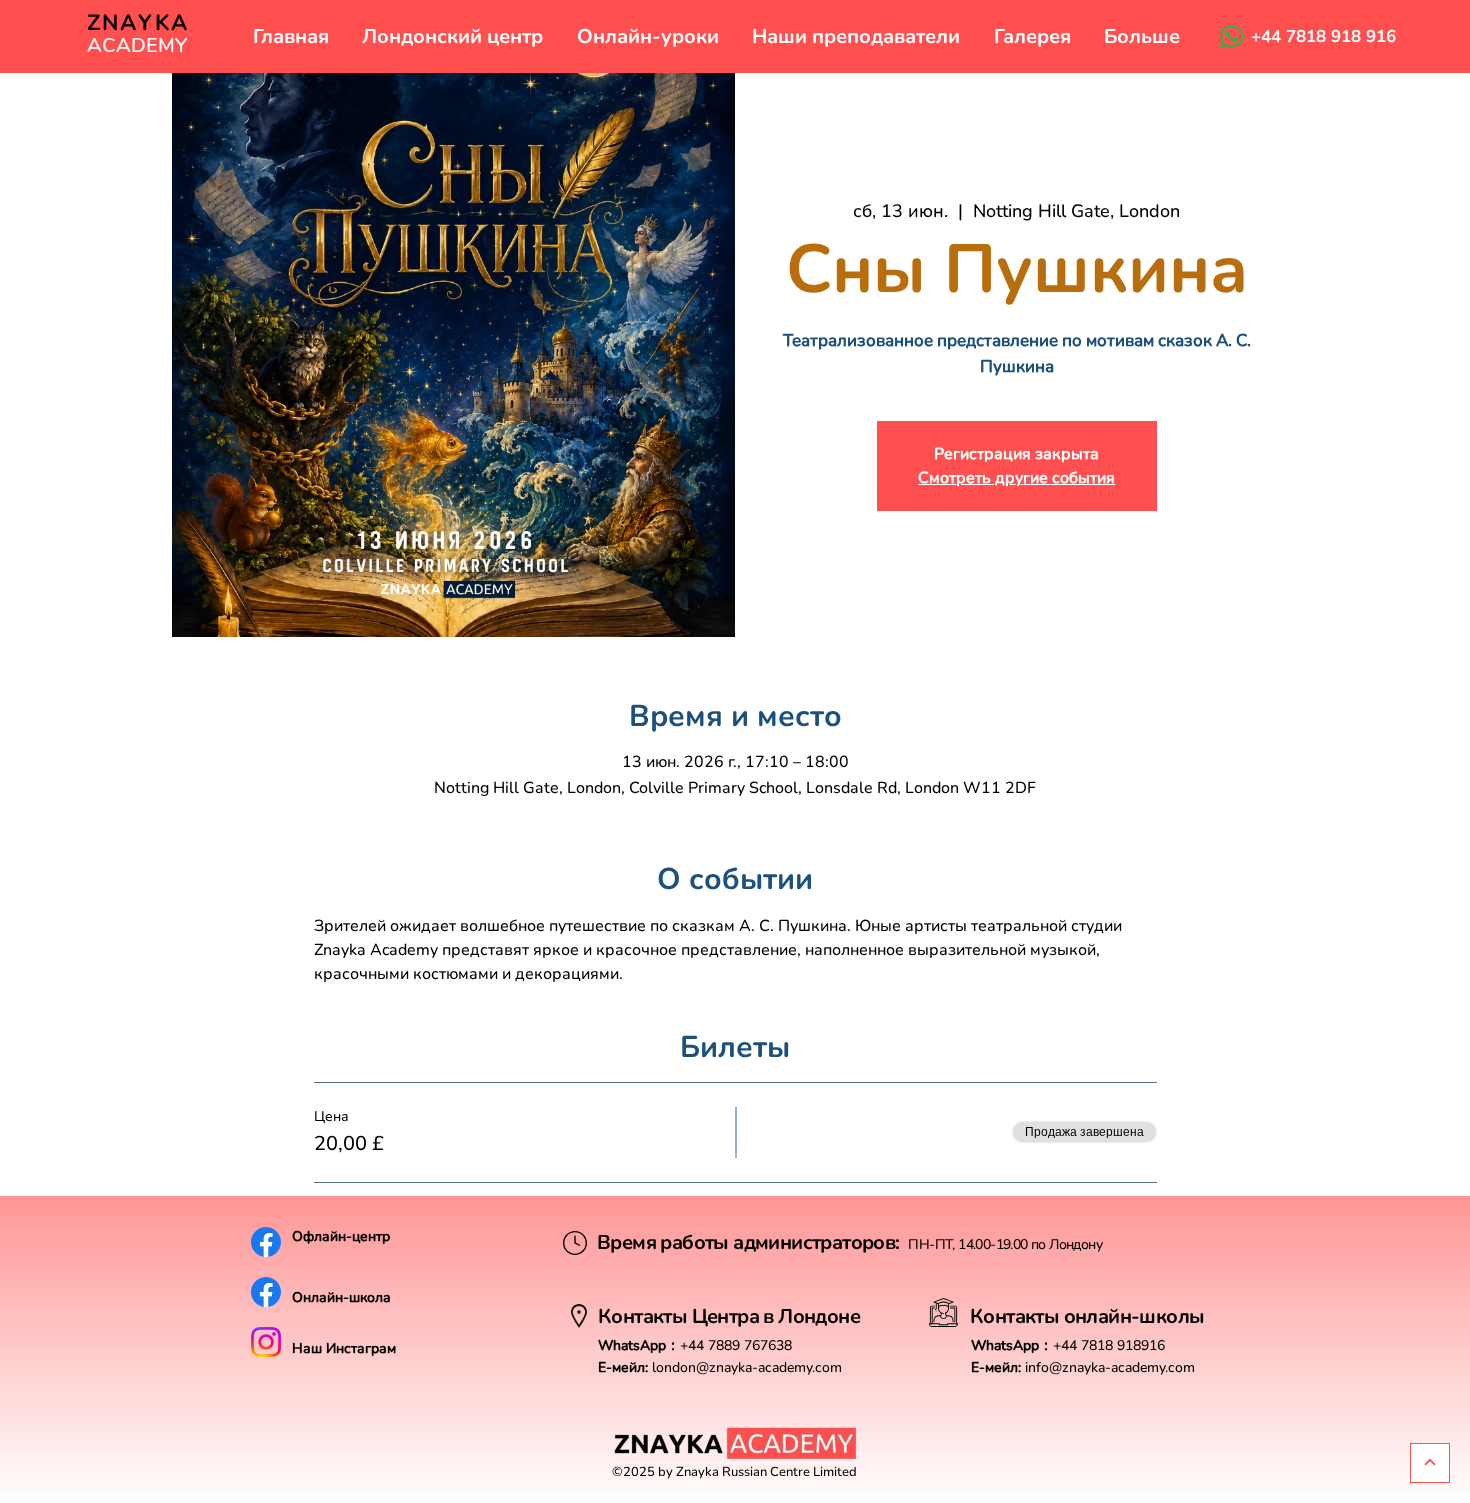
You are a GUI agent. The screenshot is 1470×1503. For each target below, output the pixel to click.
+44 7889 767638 (736, 1345)
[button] (453, 36)
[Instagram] (266, 1342)
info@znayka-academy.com (1110, 1367)
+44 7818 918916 (1109, 1345)
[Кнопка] (1430, 1463)
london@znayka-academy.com (747, 1367)
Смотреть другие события (1016, 478)
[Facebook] (266, 1242)
